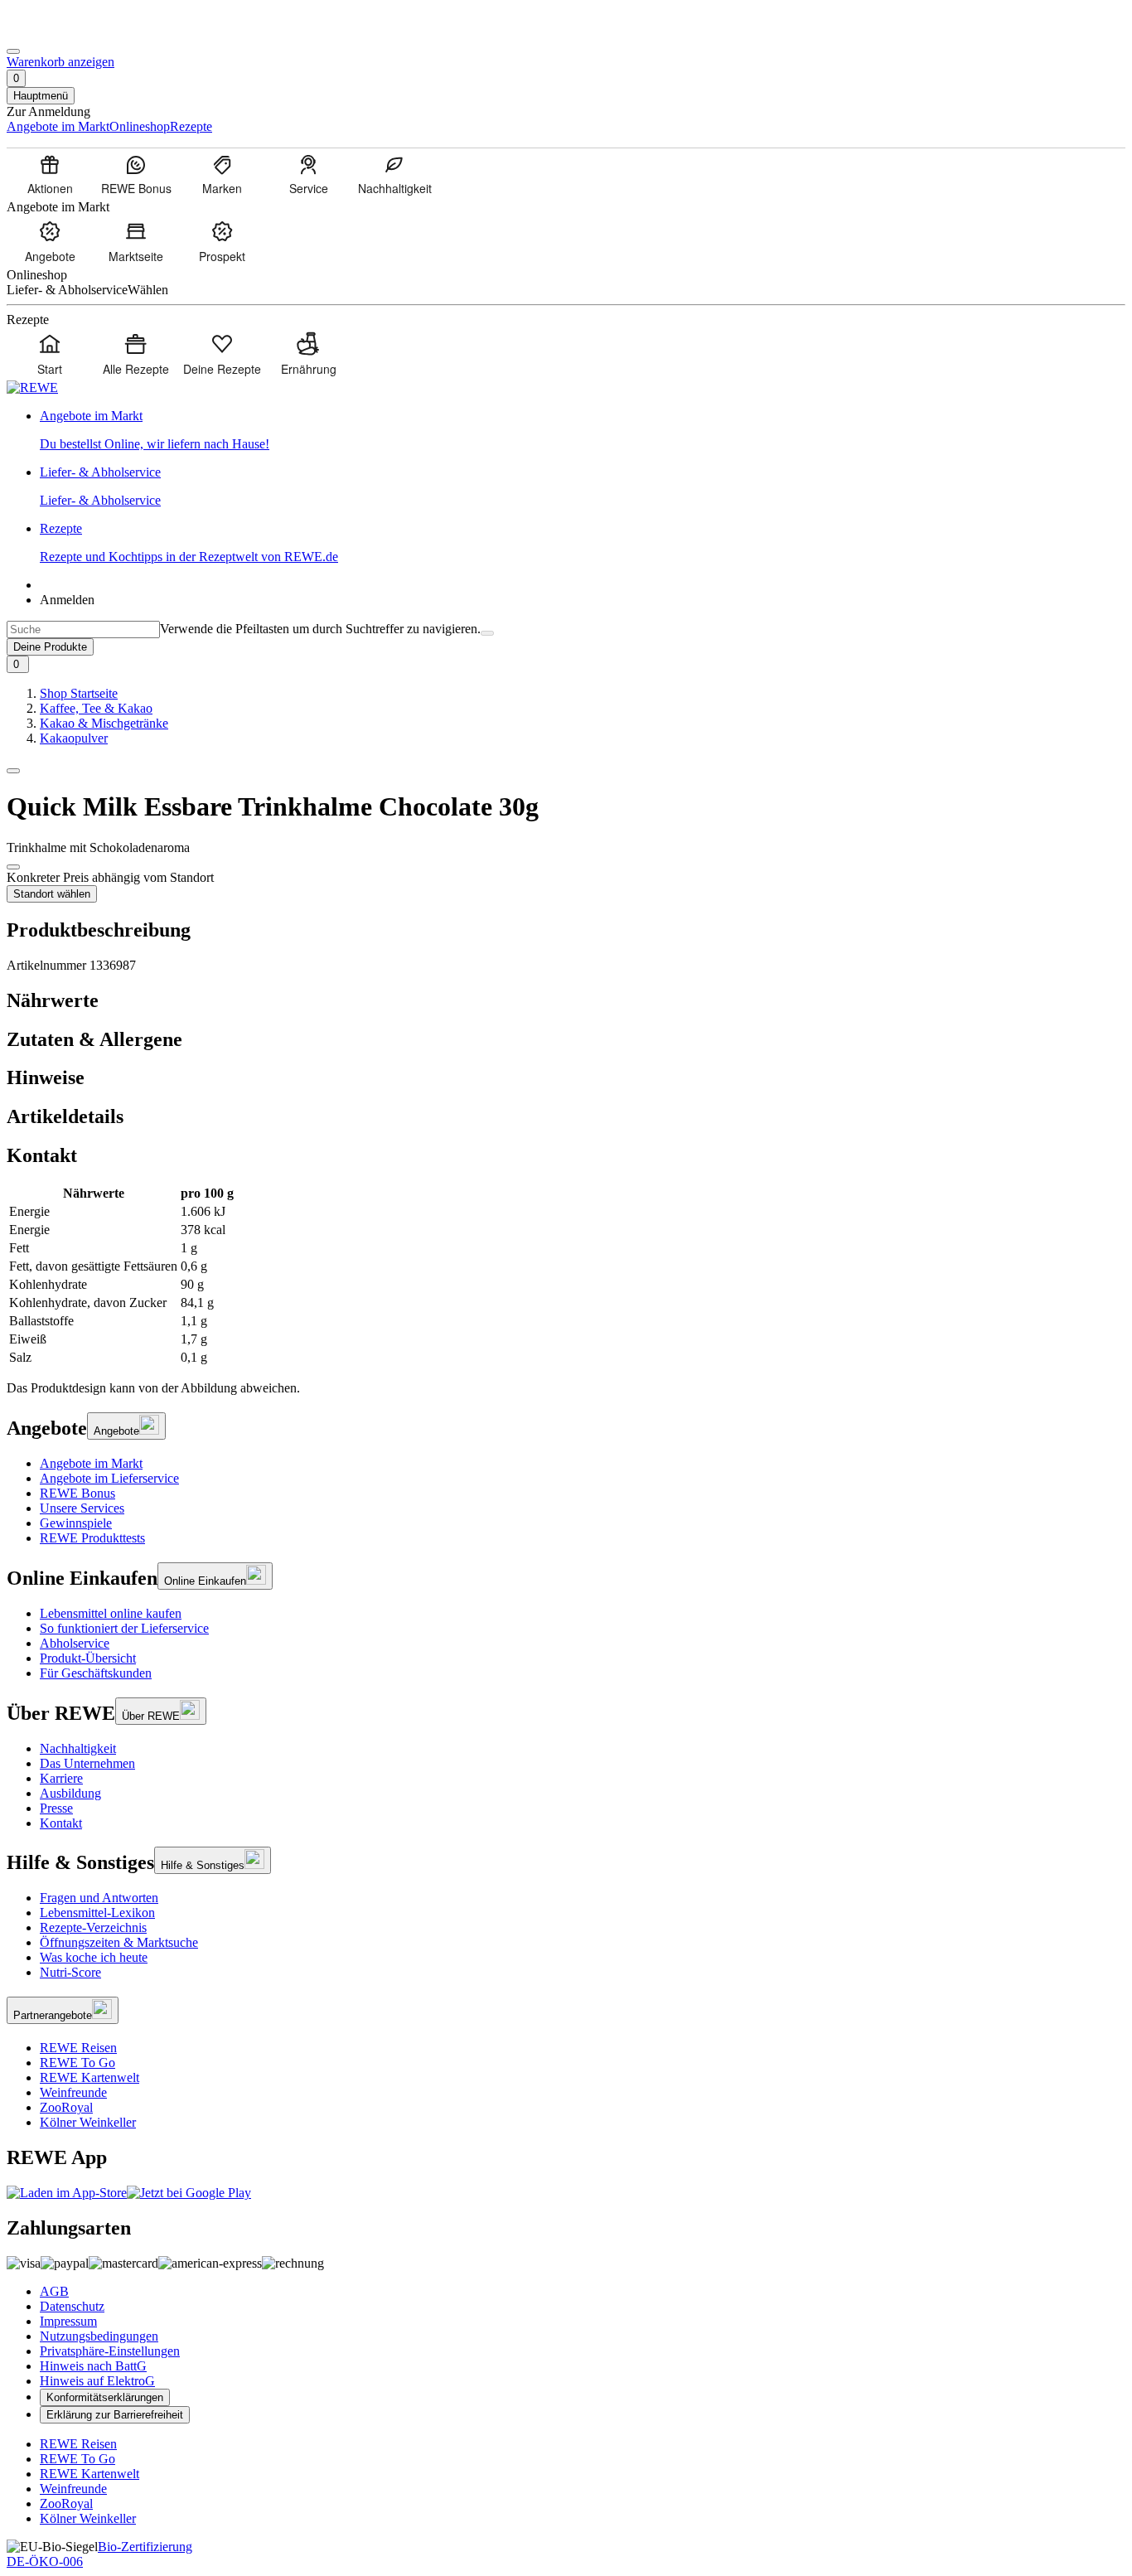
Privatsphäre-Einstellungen (110, 2351)
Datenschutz (72, 2306)
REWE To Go (77, 2063)
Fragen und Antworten (99, 1898)
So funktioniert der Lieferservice (124, 1628)
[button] (13, 771)
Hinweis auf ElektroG (97, 2381)
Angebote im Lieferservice (109, 1478)
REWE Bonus (77, 1493)
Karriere (61, 1778)
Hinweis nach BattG (93, 2366)
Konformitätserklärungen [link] (105, 2397)
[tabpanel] (566, 1276)
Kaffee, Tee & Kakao (96, 708)
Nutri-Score (70, 1972)
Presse (56, 1808)
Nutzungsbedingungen (99, 2336)
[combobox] (83, 629)
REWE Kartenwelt (89, 2077)
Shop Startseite (79, 693)
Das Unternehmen (87, 1763)
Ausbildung (70, 1793)
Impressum (68, 2321)
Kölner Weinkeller (88, 2122)
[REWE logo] (32, 387)
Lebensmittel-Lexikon (97, 1913)
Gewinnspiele (76, 1523)
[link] (583, 430)
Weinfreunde (73, 2092)
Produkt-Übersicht (88, 1658)
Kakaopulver (74, 738)
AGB (54, 2291)
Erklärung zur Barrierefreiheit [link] (115, 2415)
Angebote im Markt (91, 1463)
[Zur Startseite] (63, 32)
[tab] (566, 1001)
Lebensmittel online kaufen (111, 1613)
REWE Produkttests (92, 1538)
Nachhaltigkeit (78, 1748)
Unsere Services (82, 1508)
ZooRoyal (66, 2107)
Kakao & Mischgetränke (104, 723)
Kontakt (61, 1823)
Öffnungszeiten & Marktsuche (119, 1942)
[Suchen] (487, 633)
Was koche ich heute (94, 1957)
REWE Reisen (78, 2048)
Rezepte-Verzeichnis (93, 1927)
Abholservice (75, 1643)
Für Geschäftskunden (96, 1673)
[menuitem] (50, 174)
